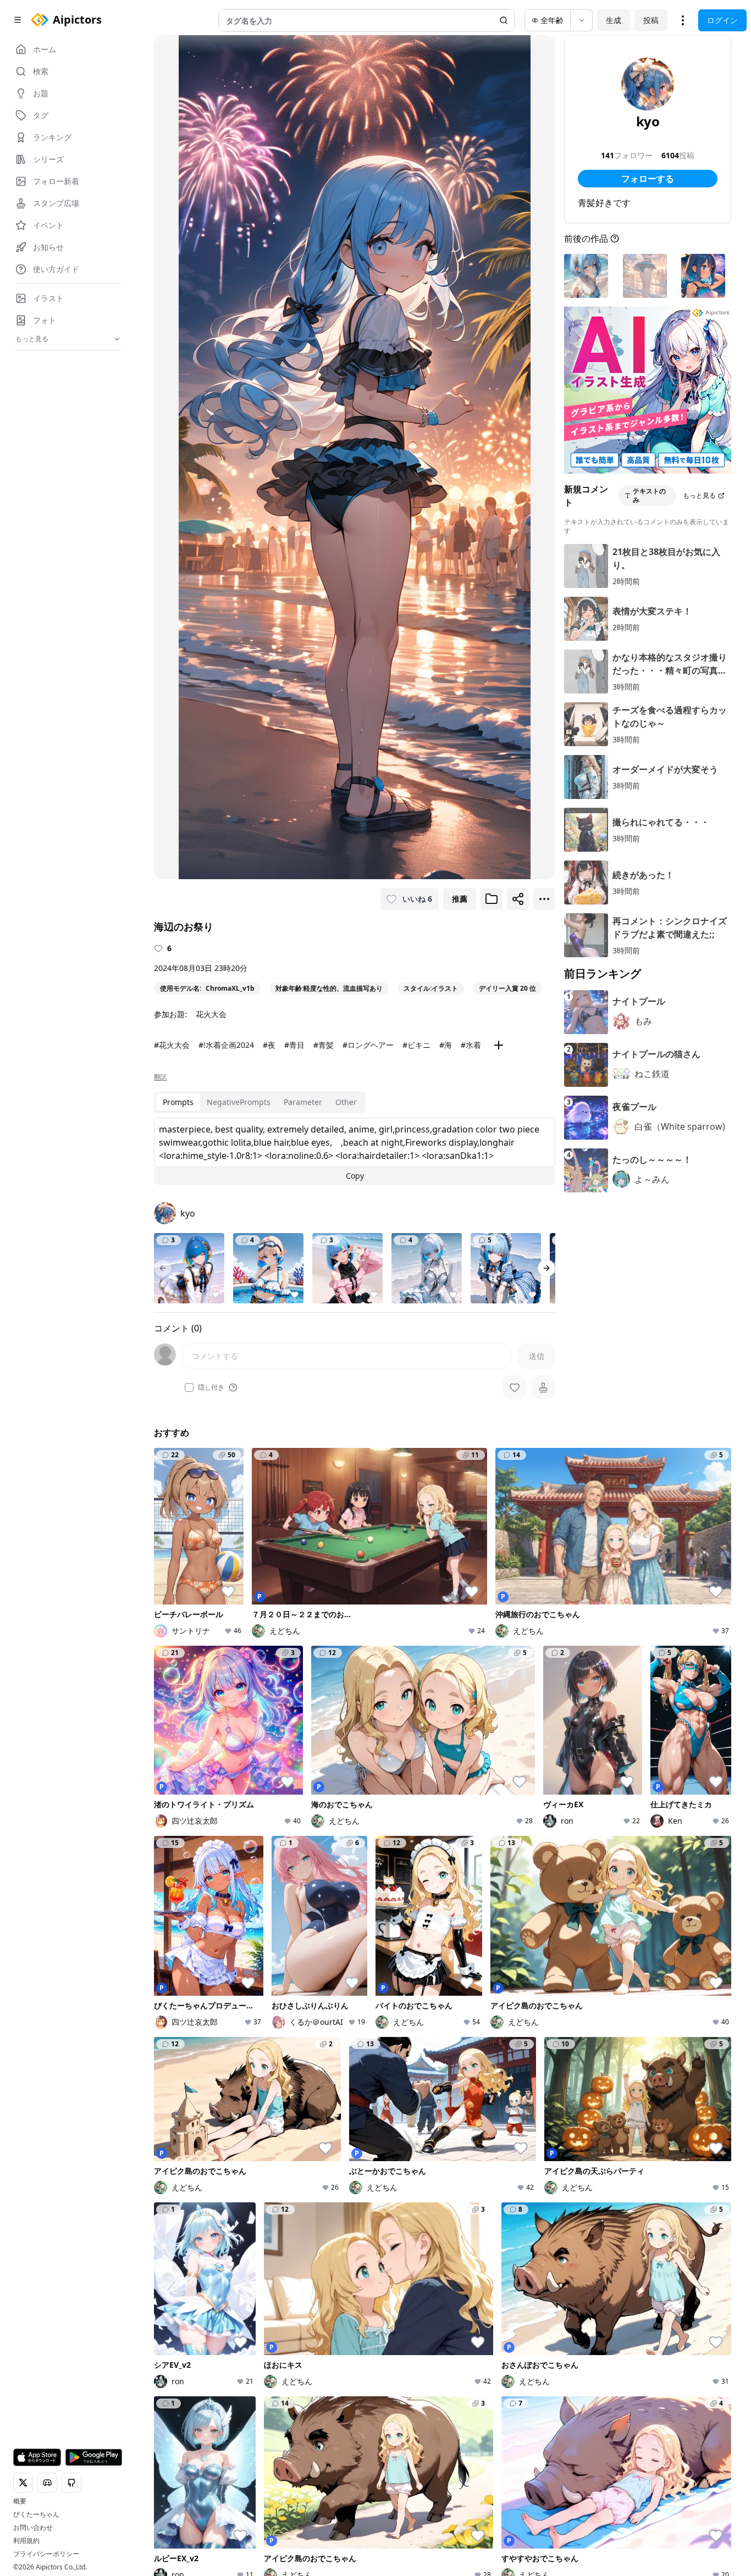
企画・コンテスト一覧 (592, 2309)
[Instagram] (196, 2425)
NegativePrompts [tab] (239, 1102)
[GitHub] (213, 2425)
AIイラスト (273, 2309)
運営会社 (263, 2432)
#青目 (294, 1045)
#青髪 (324, 1045)
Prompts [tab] (178, 1102)
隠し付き (211, 1387)
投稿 (651, 20)
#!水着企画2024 (226, 1045)
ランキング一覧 (481, 2350)
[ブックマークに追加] (492, 899)
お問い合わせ (33, 2528)
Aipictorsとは (677, 2309)
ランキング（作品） (488, 2309)
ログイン (722, 20)
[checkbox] (189, 1387)
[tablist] (260, 1102)
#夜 (269, 1045)
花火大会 (211, 1014)
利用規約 (26, 2541)
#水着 (471, 1045)
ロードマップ (676, 2324)
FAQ (570, 2417)
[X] (161, 2425)
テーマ (266, 2339)
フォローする (648, 179)
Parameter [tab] (303, 1102)
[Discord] (178, 2425)
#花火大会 (172, 1045)
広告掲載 (657, 2417)
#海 (446, 1045)
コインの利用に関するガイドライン (493, 2417)
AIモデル (269, 2355)
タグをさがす (377, 2324)
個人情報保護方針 (290, 2417)
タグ (262, 2370)
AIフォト (269, 2324)
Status (230, 2433)
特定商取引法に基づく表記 (376, 2417)
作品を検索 (373, 2309)
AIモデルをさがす (384, 2339)
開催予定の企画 (581, 2339)
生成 (614, 20)
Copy (355, 1176)
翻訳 (161, 1077)
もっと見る (699, 495)
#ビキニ (416, 1045)
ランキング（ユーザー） (488, 2330)
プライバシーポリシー (46, 2554)
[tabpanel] (355, 1151)
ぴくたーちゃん (36, 2514)
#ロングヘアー (368, 1045)
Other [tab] (346, 1102)
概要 (20, 2501)
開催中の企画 (577, 2324)
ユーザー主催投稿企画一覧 (592, 2360)
